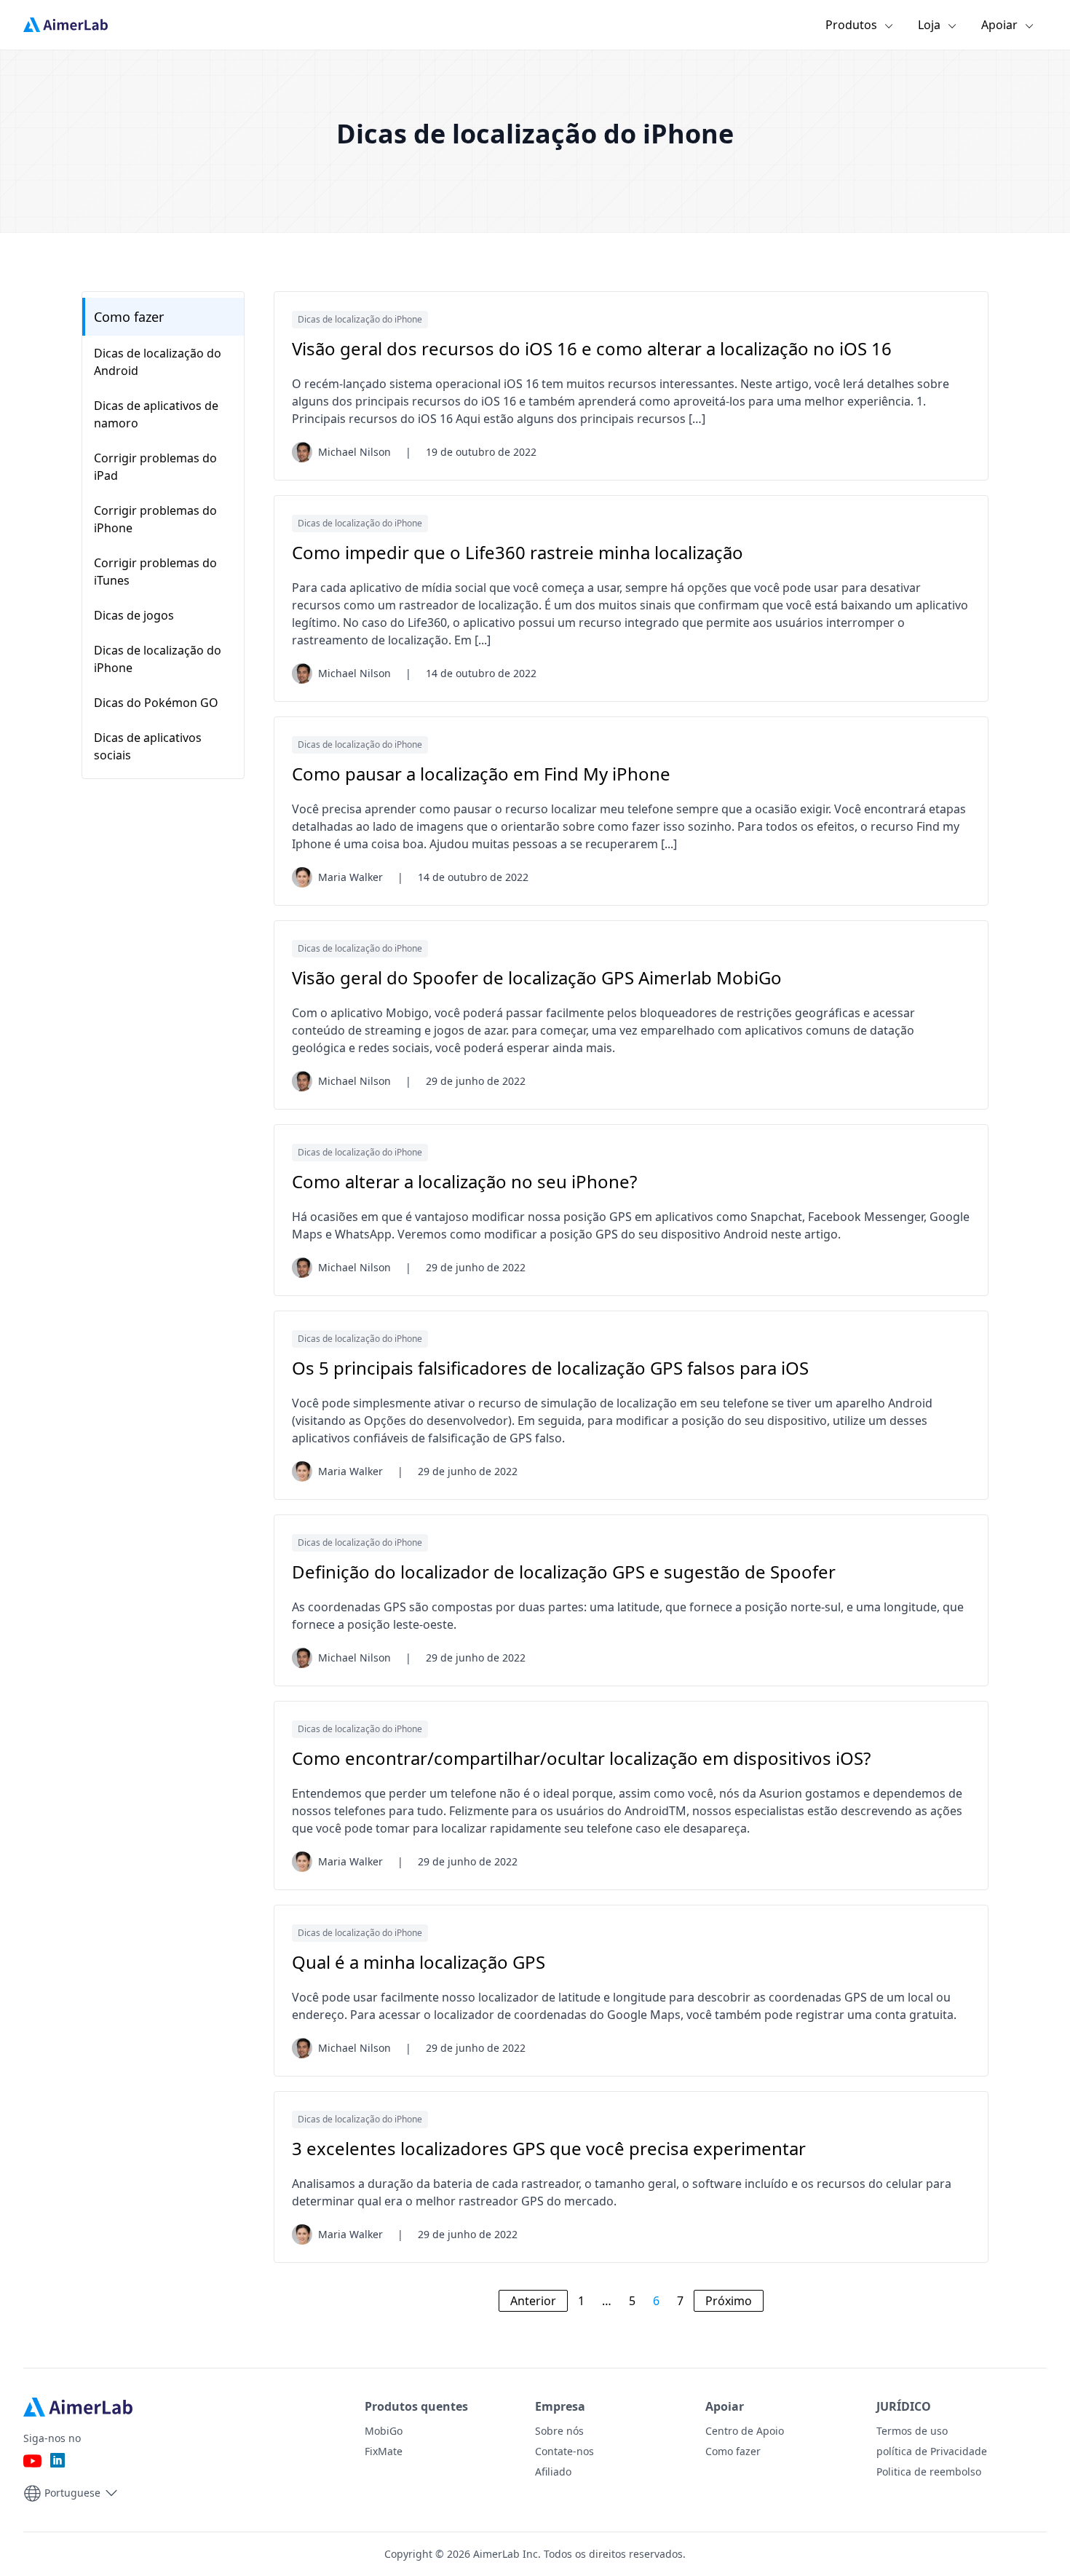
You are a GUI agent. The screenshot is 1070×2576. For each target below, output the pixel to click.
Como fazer (129, 317)
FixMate (384, 2451)
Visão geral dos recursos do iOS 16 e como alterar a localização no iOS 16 (592, 349)
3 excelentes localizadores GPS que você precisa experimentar (549, 2149)
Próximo (729, 2301)
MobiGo (384, 2431)
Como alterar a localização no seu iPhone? (464, 1182)
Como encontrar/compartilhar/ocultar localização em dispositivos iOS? (581, 1758)
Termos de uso (912, 2431)
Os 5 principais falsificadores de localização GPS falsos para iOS (550, 1368)
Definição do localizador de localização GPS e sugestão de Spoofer (564, 1572)
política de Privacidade (932, 2451)
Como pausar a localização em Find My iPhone (481, 774)
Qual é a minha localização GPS (419, 1962)
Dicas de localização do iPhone (360, 319)
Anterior (533, 2301)
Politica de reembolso (929, 2472)
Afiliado (553, 2472)
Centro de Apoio (745, 2431)
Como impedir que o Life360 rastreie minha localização (518, 553)
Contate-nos (564, 2451)
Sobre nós (559, 2431)
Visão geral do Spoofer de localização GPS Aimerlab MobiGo (537, 978)
